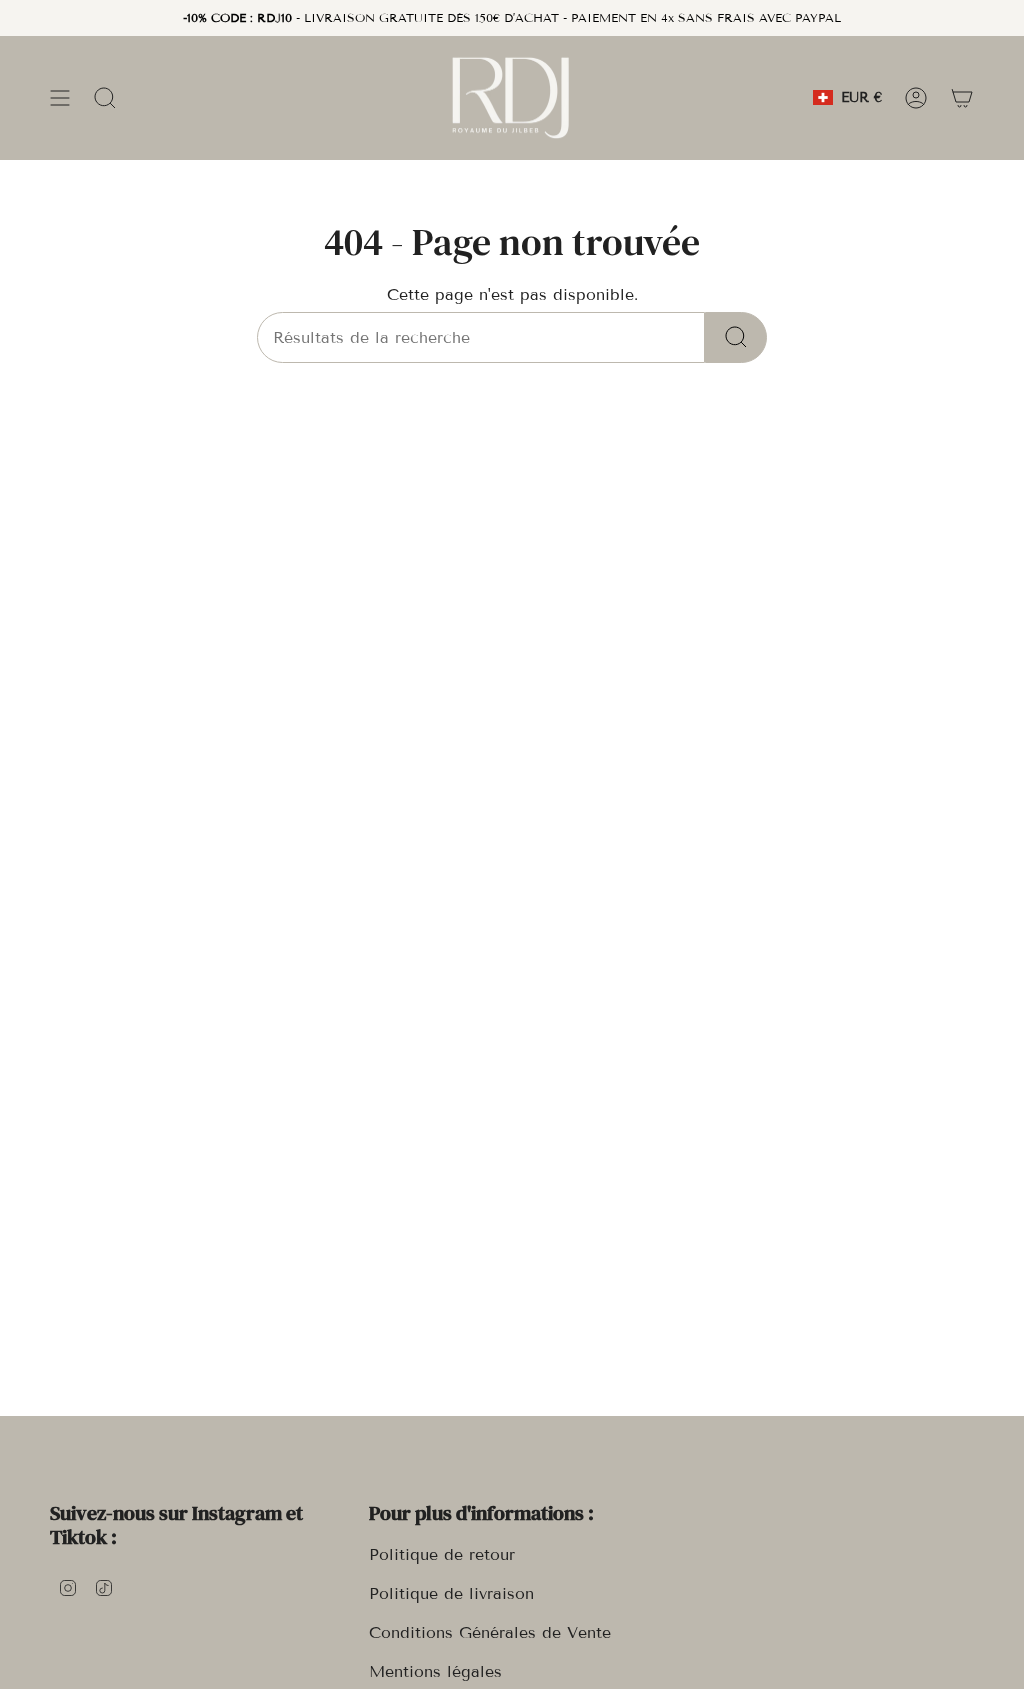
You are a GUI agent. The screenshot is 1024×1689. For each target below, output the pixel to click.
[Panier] (962, 97)
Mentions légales (435, 1671)
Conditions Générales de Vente (490, 1632)
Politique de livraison (451, 1593)
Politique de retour (442, 1554)
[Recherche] (736, 337)
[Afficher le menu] (60, 97)
